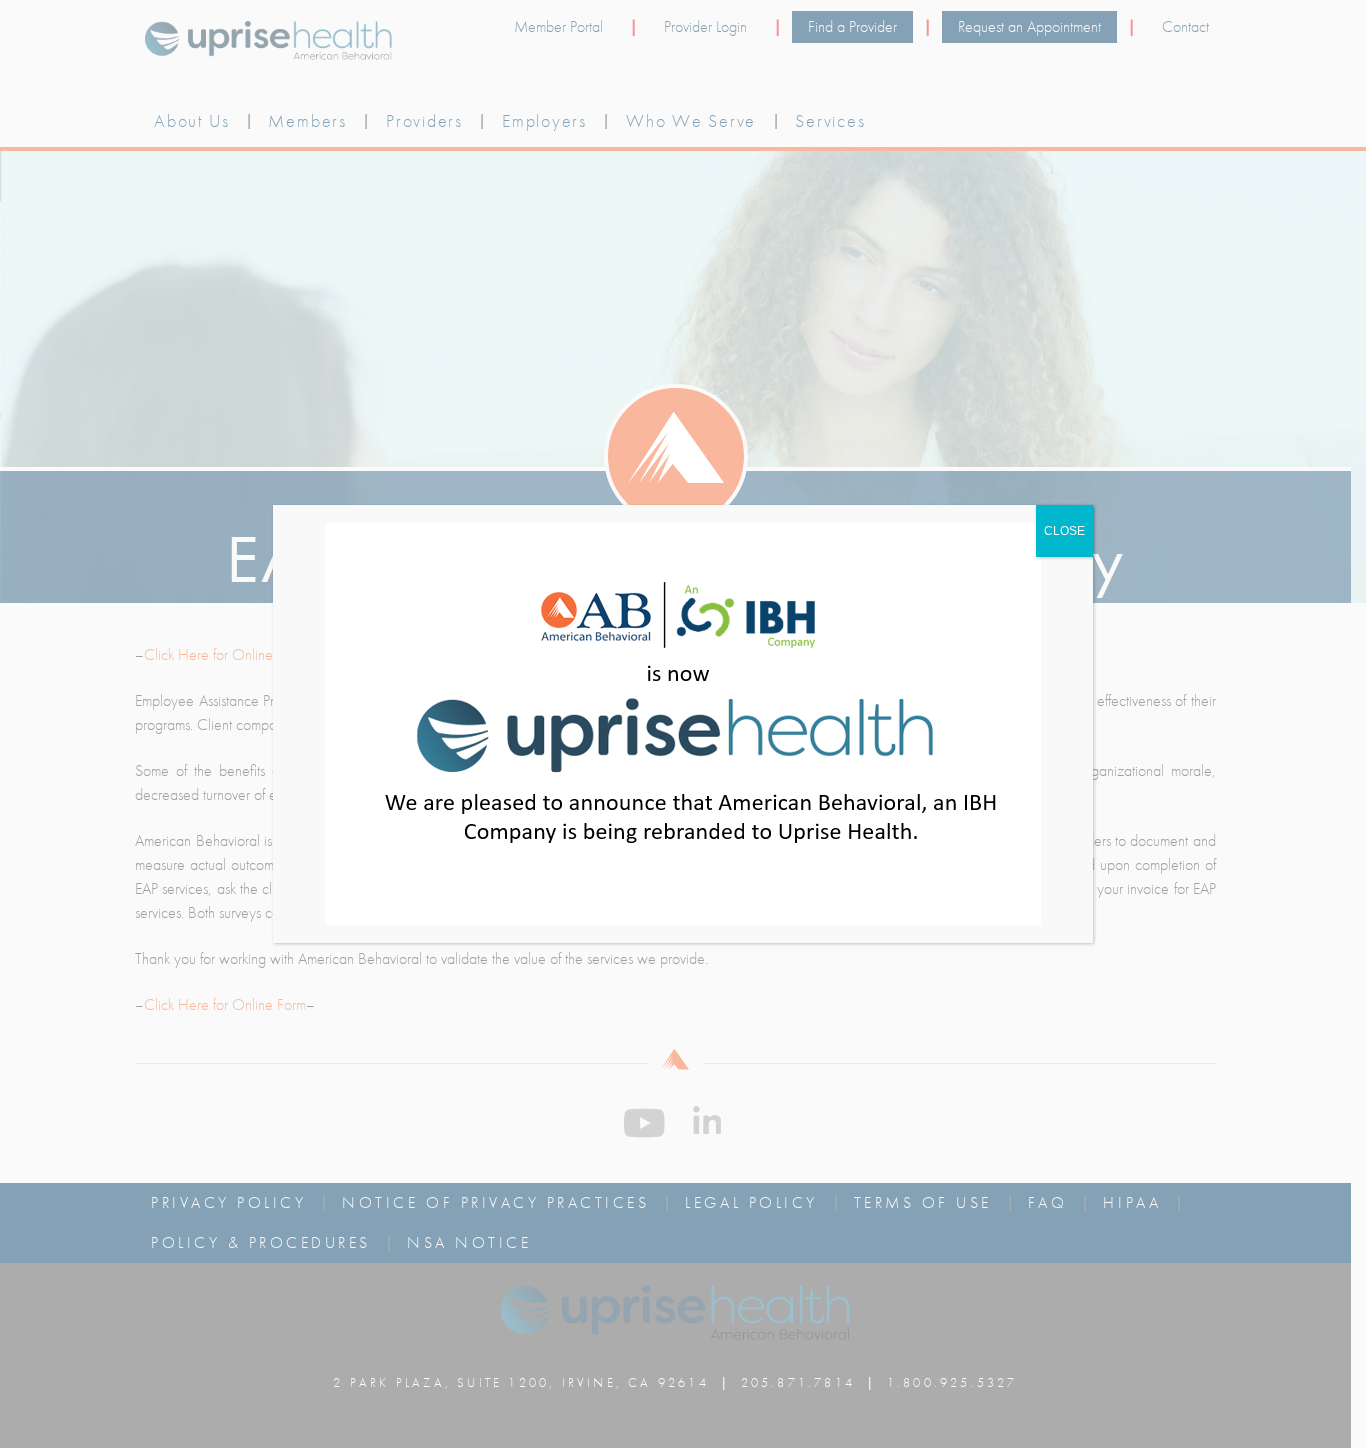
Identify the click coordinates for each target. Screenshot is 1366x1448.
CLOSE (1064, 531)
